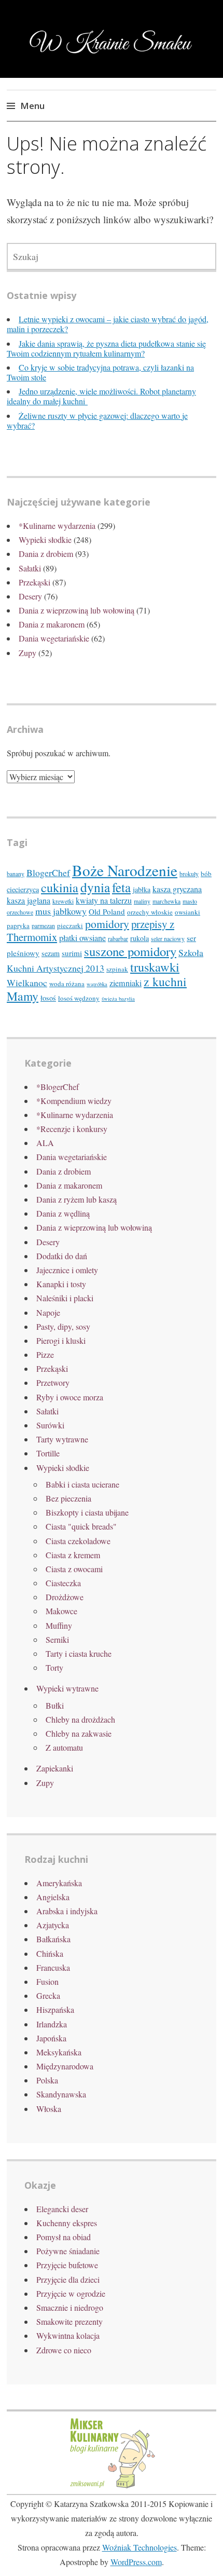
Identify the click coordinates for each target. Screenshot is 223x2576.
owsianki (187, 912)
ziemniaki (126, 983)
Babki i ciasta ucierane (82, 1484)
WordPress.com (136, 2562)
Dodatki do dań (62, 1256)
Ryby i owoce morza (70, 1397)
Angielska (53, 1897)
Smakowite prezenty (69, 2321)
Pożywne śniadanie (68, 2251)
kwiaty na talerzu (104, 901)
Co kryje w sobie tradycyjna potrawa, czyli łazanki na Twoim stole (100, 372)
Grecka (48, 1995)
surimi (72, 953)
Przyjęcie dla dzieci (68, 2279)
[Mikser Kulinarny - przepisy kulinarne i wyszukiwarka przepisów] (112, 2487)
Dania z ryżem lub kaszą (76, 1199)
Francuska (53, 1967)
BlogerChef (48, 873)
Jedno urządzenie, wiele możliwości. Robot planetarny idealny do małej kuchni (101, 396)
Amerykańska (59, 1883)
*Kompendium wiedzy (74, 1101)
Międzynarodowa (65, 2066)
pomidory (107, 924)
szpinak (117, 969)
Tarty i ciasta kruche (79, 1653)
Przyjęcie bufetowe (67, 2265)
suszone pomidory (130, 951)
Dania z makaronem (52, 624)
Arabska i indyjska (67, 1911)
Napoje (48, 1312)
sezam (51, 953)
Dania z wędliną (63, 1213)
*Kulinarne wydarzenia (57, 526)
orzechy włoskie (150, 912)
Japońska (51, 2038)
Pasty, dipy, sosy (63, 1326)
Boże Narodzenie (125, 870)
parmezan (43, 926)
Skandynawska (61, 2094)
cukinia (60, 887)
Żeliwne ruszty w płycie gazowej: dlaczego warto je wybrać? (97, 420)
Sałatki (30, 568)
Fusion (47, 1981)
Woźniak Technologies (140, 2547)
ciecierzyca (23, 889)
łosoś (48, 998)
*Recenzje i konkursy (72, 1129)
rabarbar (118, 939)
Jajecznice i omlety (67, 1270)
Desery (30, 596)
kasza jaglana (29, 901)
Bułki (55, 1705)
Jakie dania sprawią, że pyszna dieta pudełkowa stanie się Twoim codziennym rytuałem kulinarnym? (106, 348)
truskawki (155, 967)
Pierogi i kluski (61, 1340)
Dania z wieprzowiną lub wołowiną (76, 610)
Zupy (27, 653)
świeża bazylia (118, 999)
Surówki (50, 1425)
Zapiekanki (55, 1768)
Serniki (57, 1639)
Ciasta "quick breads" (81, 1526)
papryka (18, 925)
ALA (45, 1143)
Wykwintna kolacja (68, 2335)
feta (121, 887)
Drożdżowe (65, 1597)
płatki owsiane (82, 938)
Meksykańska (59, 2052)
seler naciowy (168, 939)
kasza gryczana (177, 889)
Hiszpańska (55, 2009)
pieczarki (70, 925)
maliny (142, 901)
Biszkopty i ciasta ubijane (87, 1512)
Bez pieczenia (68, 1498)
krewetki (63, 901)
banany (16, 874)
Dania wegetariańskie (54, 638)
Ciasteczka (63, 1583)
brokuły (189, 874)
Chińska (50, 1953)
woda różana (67, 984)
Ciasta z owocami (74, 1569)
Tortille (48, 1453)
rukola (140, 938)
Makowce (61, 1611)
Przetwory (53, 1382)
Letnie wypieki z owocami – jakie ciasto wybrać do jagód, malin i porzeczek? (108, 324)
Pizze (45, 1354)
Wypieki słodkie (45, 540)
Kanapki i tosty (61, 1284)
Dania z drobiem (46, 554)
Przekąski (34, 582)
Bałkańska (53, 1939)
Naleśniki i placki (65, 1298)
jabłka (142, 889)
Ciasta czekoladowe (78, 1541)
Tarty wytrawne (62, 1439)
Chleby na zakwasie (79, 1733)
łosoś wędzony (79, 998)
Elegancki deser (62, 2209)
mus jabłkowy (61, 911)
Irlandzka (52, 2024)
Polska (47, 2080)
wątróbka (97, 984)
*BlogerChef (58, 1087)
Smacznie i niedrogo (70, 2307)
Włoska (49, 2109)
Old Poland (107, 911)
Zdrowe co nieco (64, 2350)
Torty (54, 1667)
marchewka (166, 901)
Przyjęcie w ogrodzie (71, 2293)
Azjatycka (53, 1925)
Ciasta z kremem (73, 1555)
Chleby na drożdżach (80, 1719)
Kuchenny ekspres (67, 2223)
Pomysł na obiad (64, 2237)
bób (206, 874)
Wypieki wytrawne (67, 1688)
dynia (95, 887)
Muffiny (59, 1625)
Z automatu (64, 1747)
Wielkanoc (27, 983)
